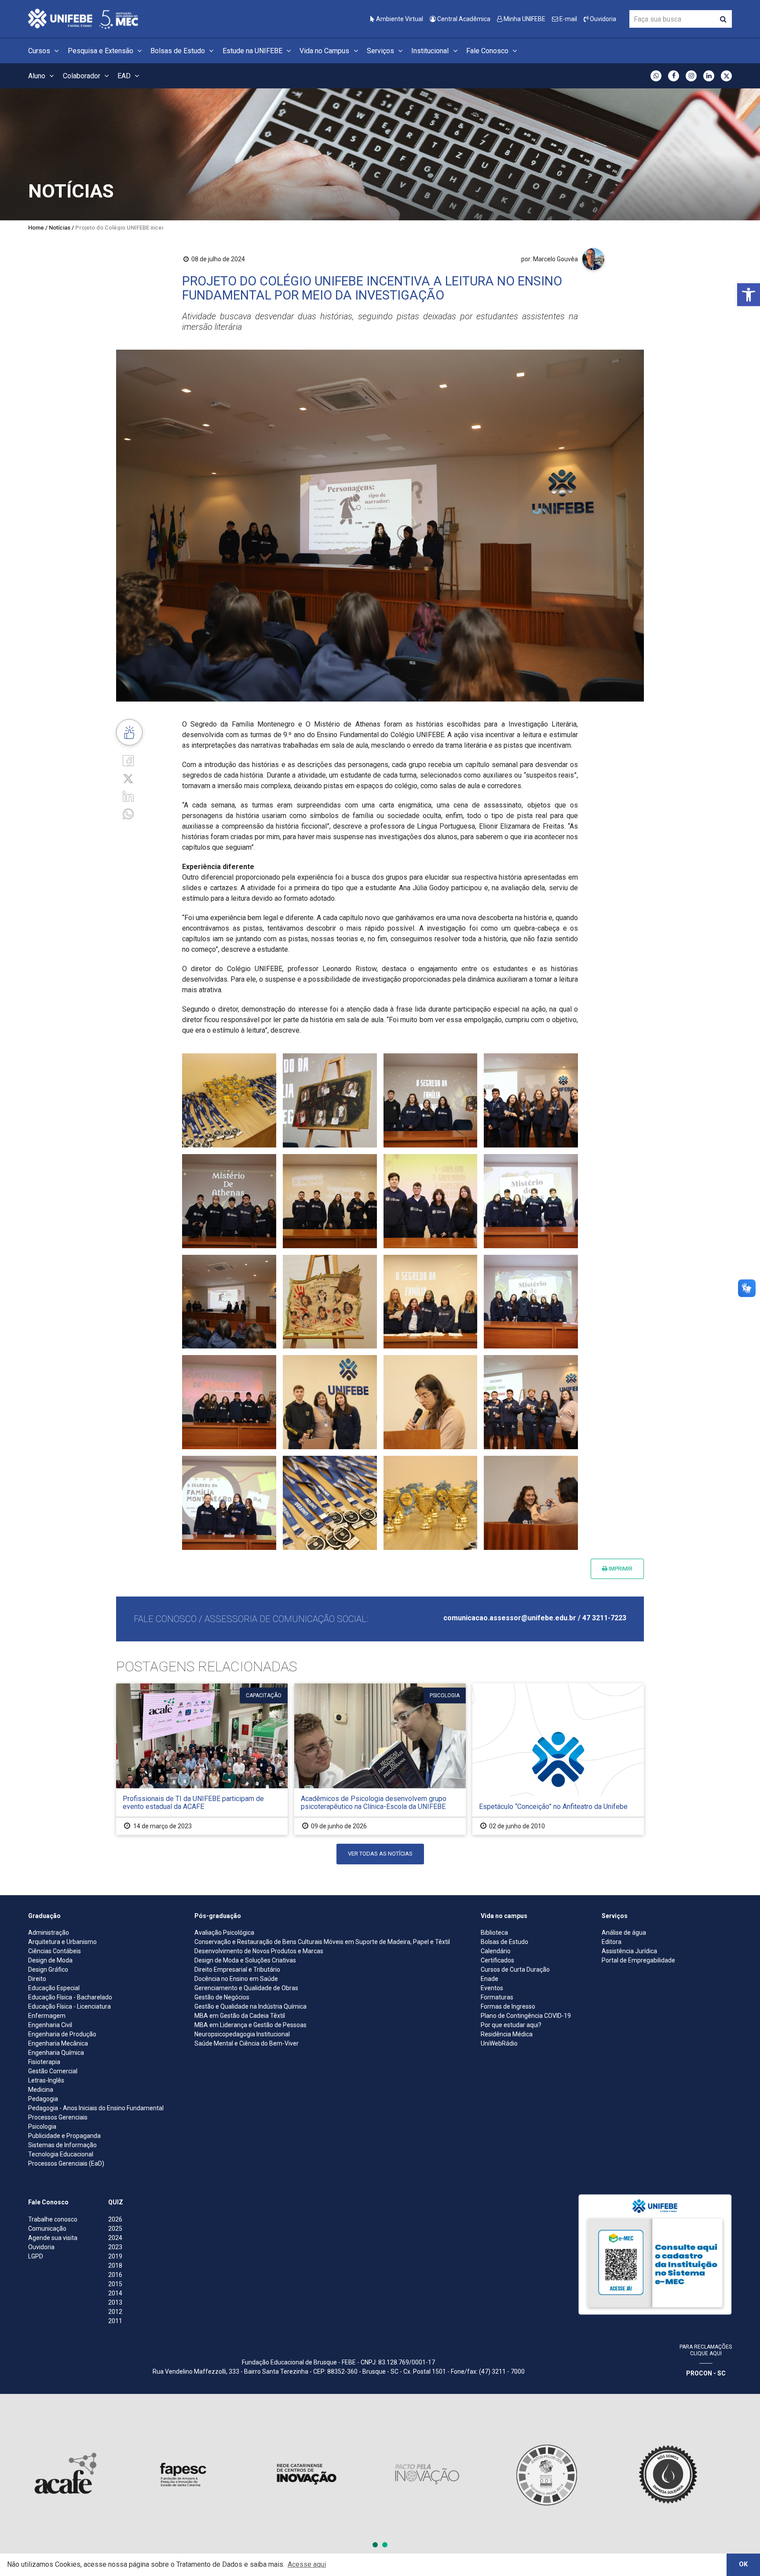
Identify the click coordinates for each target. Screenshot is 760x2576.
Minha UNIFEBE (524, 19)
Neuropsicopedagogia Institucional (242, 2034)
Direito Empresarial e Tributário (237, 1969)
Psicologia (42, 2127)
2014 (115, 2293)
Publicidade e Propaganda (64, 2136)
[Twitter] (128, 778)
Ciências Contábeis (55, 1951)
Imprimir (620, 1569)
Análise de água (624, 1933)
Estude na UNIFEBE (253, 51)
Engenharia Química (56, 2053)
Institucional (431, 51)
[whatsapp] (128, 813)
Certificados (497, 1960)
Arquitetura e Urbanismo (62, 1942)
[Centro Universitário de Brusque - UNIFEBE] (83, 18)
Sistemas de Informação (62, 2145)
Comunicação (47, 2229)
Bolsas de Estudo (179, 51)
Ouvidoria (602, 19)
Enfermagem (47, 2016)
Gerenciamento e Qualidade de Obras (246, 1988)
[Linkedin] (128, 796)
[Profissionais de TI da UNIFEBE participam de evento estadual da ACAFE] (202, 1759)
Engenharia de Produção (62, 2034)
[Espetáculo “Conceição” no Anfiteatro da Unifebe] (558, 1759)
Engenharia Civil (50, 2025)
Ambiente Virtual (399, 19)
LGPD (36, 2256)
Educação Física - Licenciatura (69, 2006)
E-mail (568, 19)
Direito (37, 1979)
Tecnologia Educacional (61, 2154)
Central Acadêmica (463, 19)
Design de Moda (50, 1960)
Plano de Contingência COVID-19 (526, 2016)
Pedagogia (43, 2099)
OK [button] (743, 2564)
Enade (490, 1979)
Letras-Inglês (46, 2080)
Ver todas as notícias (380, 1854)
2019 (115, 2256)
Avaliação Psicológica (224, 1933)
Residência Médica (507, 2034)
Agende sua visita (53, 2238)
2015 (115, 2284)
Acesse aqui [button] (307, 2564)
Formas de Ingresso (508, 2006)
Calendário (496, 1951)
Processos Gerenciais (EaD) (66, 2163)
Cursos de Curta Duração (515, 1969)
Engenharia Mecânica (58, 2043)
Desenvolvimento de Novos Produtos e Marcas (259, 1951)
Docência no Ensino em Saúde (236, 1979)
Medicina (41, 2090)
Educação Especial (54, 1988)
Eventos (492, 1988)
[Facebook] (128, 760)
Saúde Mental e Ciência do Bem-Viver (247, 2043)
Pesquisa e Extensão (101, 51)
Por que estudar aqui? (511, 2025)
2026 (115, 2219)
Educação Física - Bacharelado (70, 1997)
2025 (115, 2229)
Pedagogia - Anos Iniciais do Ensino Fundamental (96, 2108)
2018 (115, 2265)
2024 (115, 2238)
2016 (115, 2275)
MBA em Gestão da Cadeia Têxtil (240, 2016)
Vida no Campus (325, 51)
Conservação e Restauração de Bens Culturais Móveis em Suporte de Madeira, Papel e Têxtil (322, 1942)
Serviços (381, 51)
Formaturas (497, 1997)
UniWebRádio (499, 2043)
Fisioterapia (44, 2062)
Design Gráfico (48, 1969)
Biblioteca (494, 1933)
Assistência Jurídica (629, 1951)
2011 (115, 2321)
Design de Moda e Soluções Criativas (245, 1960)
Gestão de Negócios (222, 1997)
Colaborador (82, 76)
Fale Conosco (488, 51)
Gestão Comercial (53, 2071)
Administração (49, 1933)
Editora (612, 1942)
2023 (115, 2247)
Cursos (40, 51)
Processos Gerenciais (58, 2117)
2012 (115, 2312)
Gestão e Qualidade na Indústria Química (250, 2006)
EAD (125, 76)
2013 (115, 2302)
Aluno (38, 76)
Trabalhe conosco (53, 2219)
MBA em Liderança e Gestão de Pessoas (250, 2025)
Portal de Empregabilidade (638, 1960)
